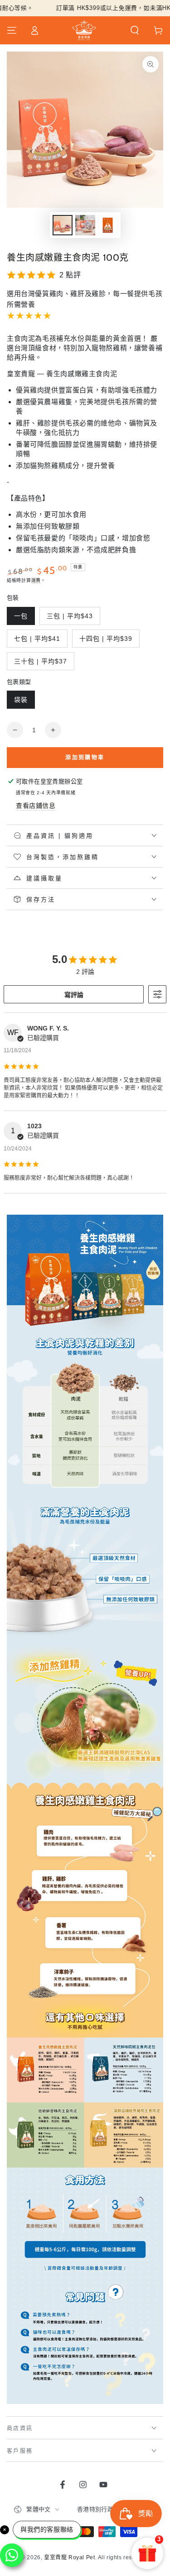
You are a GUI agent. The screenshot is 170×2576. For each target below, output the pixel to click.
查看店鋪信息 (36, 806)
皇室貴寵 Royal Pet (69, 2557)
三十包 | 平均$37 (41, 661)
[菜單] (12, 30)
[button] (135, 30)
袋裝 (21, 700)
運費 (36, 580)
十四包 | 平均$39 (106, 639)
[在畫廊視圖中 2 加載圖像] (85, 225)
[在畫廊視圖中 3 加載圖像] (108, 225)
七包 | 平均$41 (37, 639)
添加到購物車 (85, 758)
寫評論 (74, 995)
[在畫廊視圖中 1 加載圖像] (63, 225)
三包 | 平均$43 (70, 616)
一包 (21, 616)
